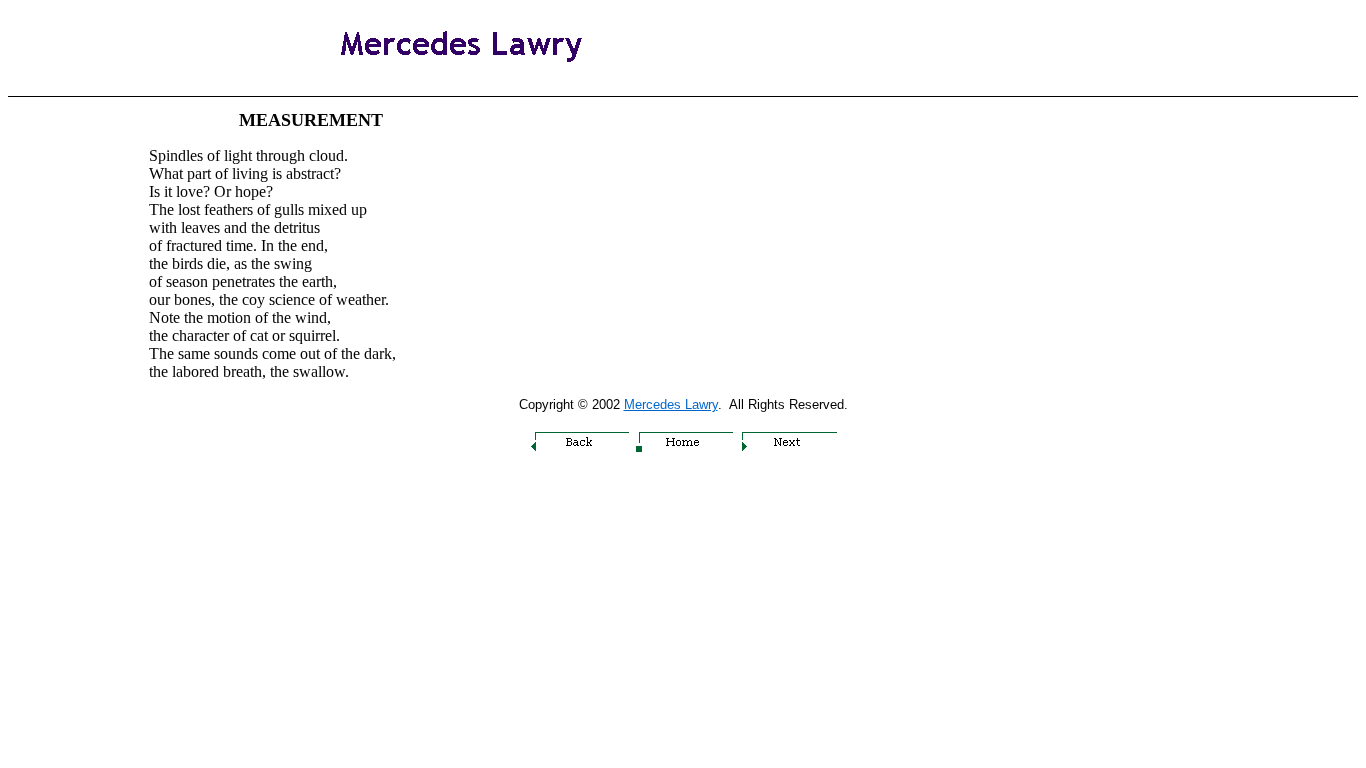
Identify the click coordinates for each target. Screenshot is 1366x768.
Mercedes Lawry (671, 404)
